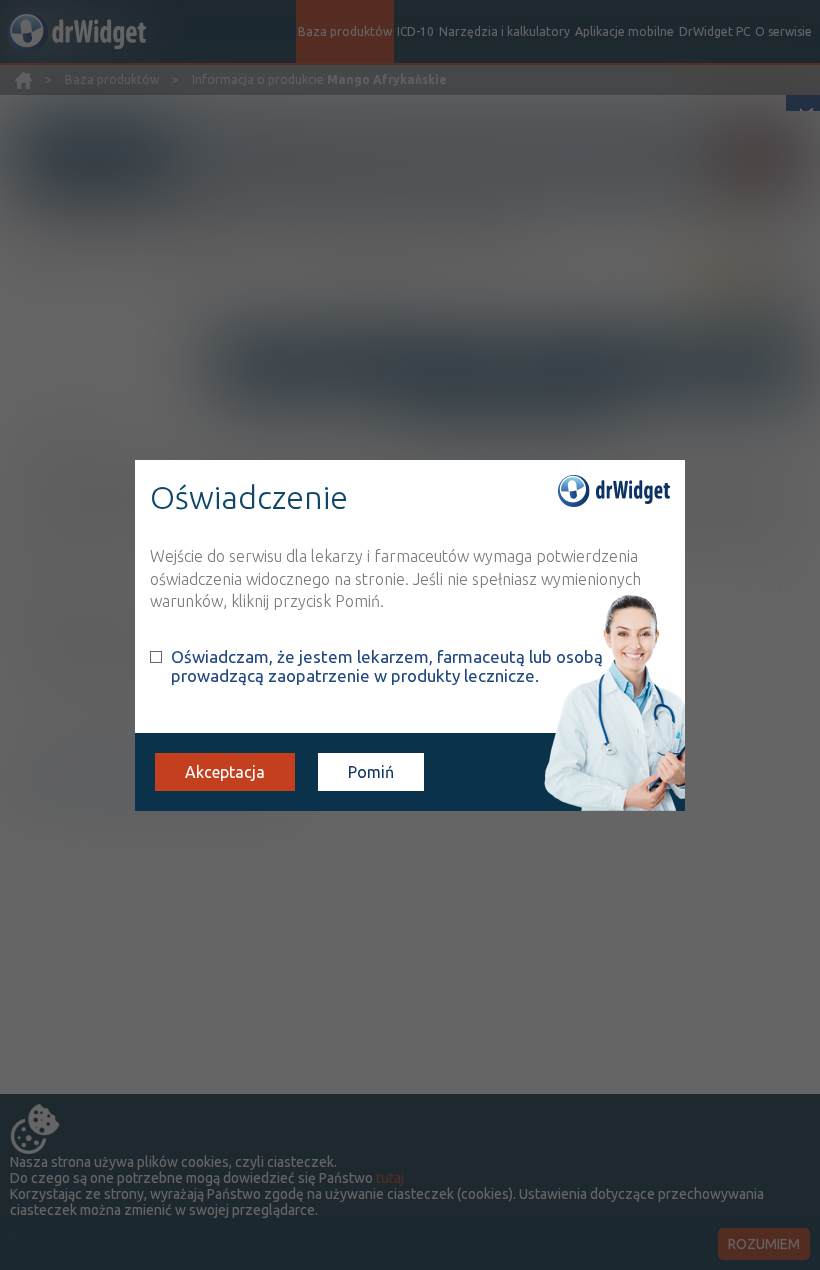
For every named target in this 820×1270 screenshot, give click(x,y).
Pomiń (371, 772)
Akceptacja (225, 772)
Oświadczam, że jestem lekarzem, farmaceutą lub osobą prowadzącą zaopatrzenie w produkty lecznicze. (387, 666)
